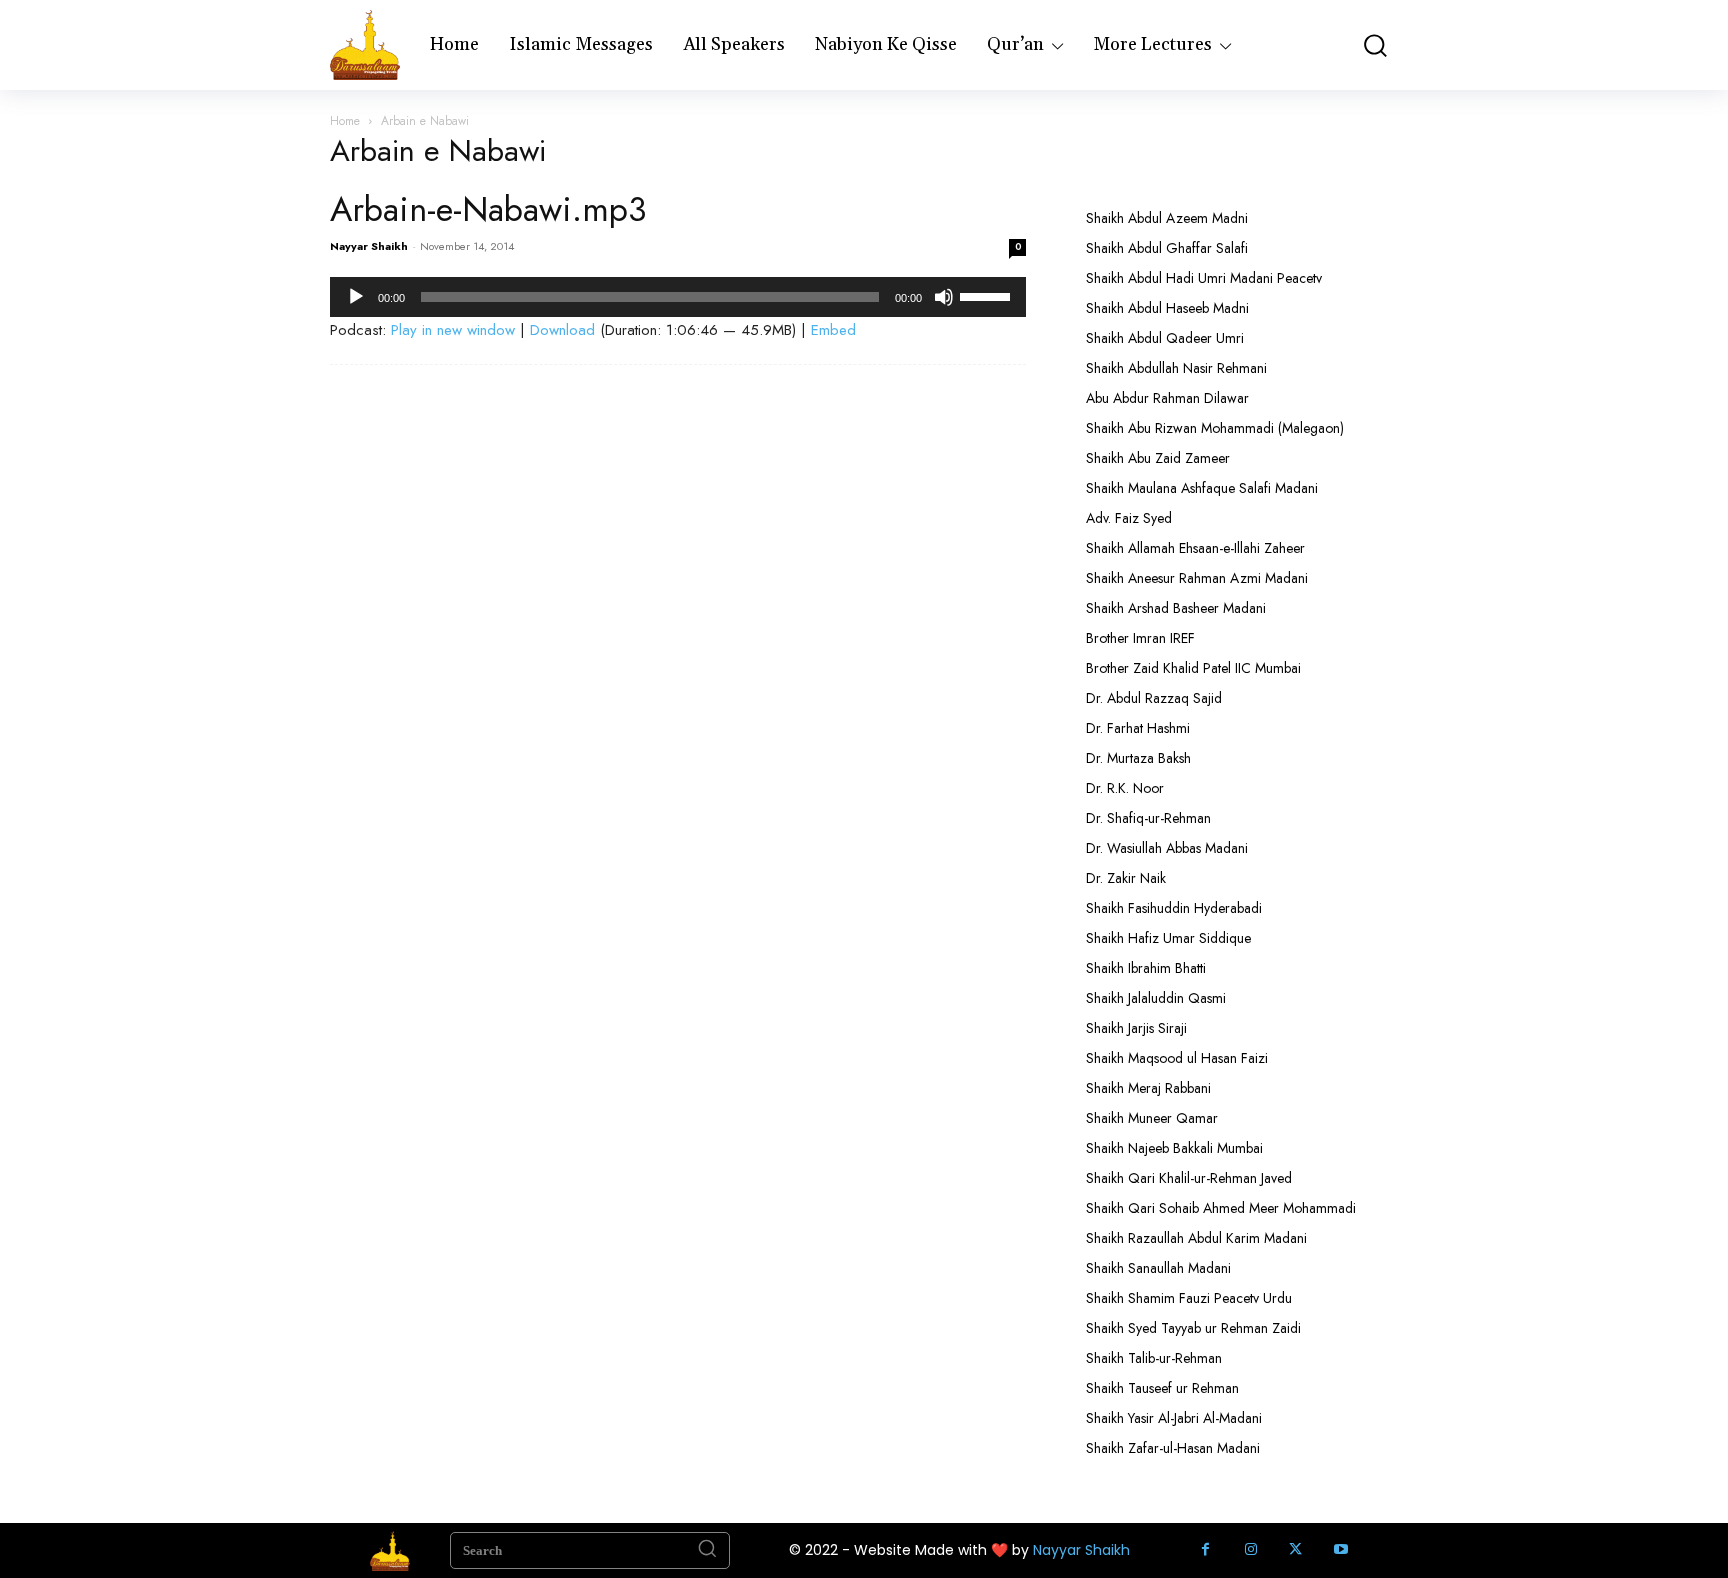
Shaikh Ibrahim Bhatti (1146, 968)
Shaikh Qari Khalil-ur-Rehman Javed (1189, 1178)
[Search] (707, 1551)
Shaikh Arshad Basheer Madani (1176, 608)
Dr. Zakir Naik (1126, 878)
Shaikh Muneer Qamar (1152, 1118)
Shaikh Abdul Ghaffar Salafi (1167, 248)
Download (562, 330)
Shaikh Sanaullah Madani (1158, 1268)
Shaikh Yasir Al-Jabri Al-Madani (1174, 1418)
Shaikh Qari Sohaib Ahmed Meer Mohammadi (1221, 1208)
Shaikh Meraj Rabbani (1148, 1088)
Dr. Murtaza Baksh (1138, 758)
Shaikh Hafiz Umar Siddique (1168, 938)
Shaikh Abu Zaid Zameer (1158, 458)
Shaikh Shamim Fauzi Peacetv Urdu (1189, 1298)
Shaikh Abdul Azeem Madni (1167, 218)
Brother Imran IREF (1140, 638)
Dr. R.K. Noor (1125, 788)
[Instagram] (1250, 1550)
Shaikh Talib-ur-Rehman (1154, 1358)
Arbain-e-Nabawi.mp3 (488, 209)
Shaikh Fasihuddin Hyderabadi (1174, 908)
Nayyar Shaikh (369, 246)
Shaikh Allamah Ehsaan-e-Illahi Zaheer (1195, 548)
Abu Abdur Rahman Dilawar (1167, 398)
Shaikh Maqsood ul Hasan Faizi (1177, 1058)
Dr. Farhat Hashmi (1138, 728)
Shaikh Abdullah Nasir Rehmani (1176, 368)
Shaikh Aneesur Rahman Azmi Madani (1197, 578)
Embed (833, 330)
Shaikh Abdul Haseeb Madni (1167, 308)
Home (345, 121)
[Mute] (944, 297)
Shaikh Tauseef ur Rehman (1162, 1388)
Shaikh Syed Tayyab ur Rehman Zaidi (1193, 1328)
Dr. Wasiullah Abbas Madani (1167, 848)
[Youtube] (1340, 1550)
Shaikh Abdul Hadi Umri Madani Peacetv (1204, 278)
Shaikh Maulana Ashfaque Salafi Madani (1202, 488)
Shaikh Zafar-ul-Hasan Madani (1173, 1448)
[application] (678, 297)
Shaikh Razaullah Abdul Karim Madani (1196, 1238)
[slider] (988, 295)
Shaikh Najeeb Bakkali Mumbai (1176, 1148)
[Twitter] (1295, 1550)
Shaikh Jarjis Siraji (1136, 1028)
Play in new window (453, 330)
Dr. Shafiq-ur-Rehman (1148, 818)
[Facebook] (1205, 1550)
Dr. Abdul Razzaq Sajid (1154, 698)
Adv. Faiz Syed (1129, 518)
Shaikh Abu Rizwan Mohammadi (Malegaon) (1215, 428)
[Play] (356, 297)
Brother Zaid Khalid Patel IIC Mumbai (1193, 668)
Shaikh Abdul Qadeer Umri (1165, 338)
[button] (1374, 45)
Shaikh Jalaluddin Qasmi (1156, 998)
